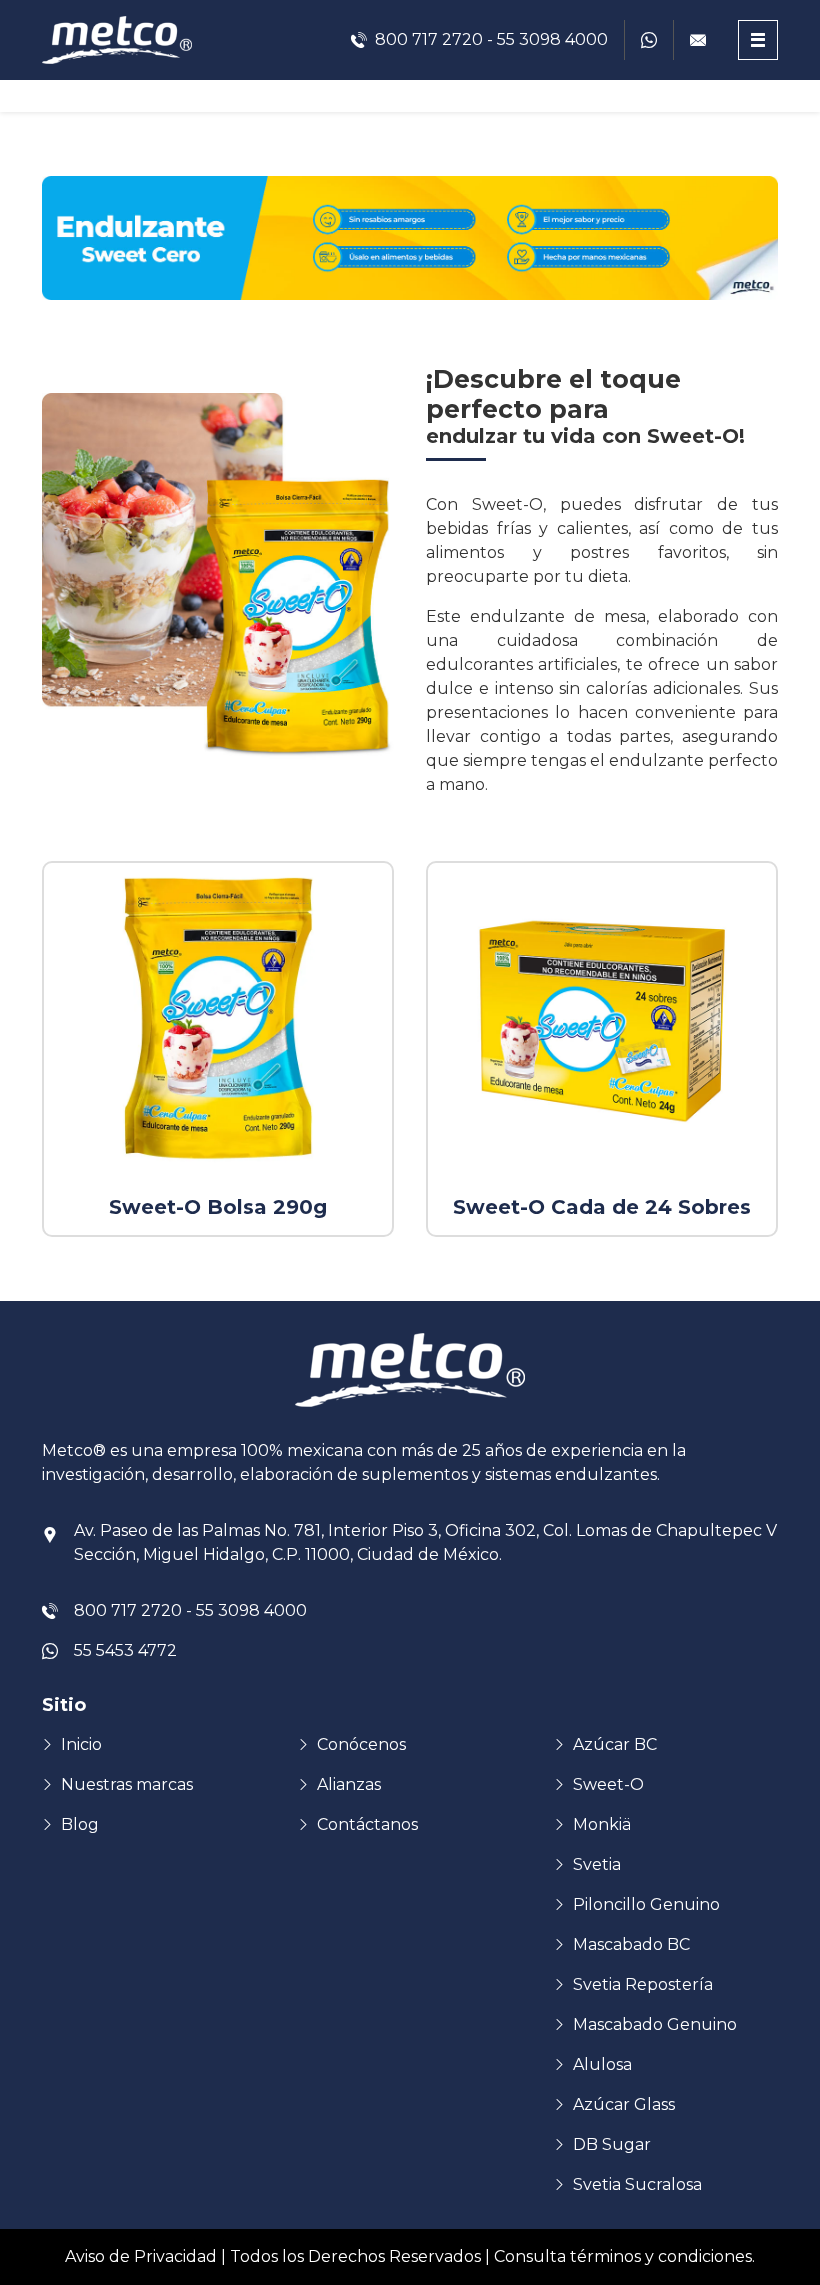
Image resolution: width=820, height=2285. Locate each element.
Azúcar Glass (624, 2104)
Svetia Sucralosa (637, 2184)
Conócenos (361, 1744)
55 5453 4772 (125, 1650)
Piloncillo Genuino (646, 1904)
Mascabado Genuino (655, 2024)
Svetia (597, 1864)
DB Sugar (612, 2144)
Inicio (81, 1744)
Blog (80, 1824)
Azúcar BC (615, 1744)
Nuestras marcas (127, 1784)
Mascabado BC (631, 1944)
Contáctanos (367, 1824)
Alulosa (602, 2064)
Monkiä (602, 1824)
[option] (218, 1049)
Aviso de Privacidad (141, 2256)
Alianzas (349, 1784)
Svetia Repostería (643, 1984)
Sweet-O (608, 1784)
